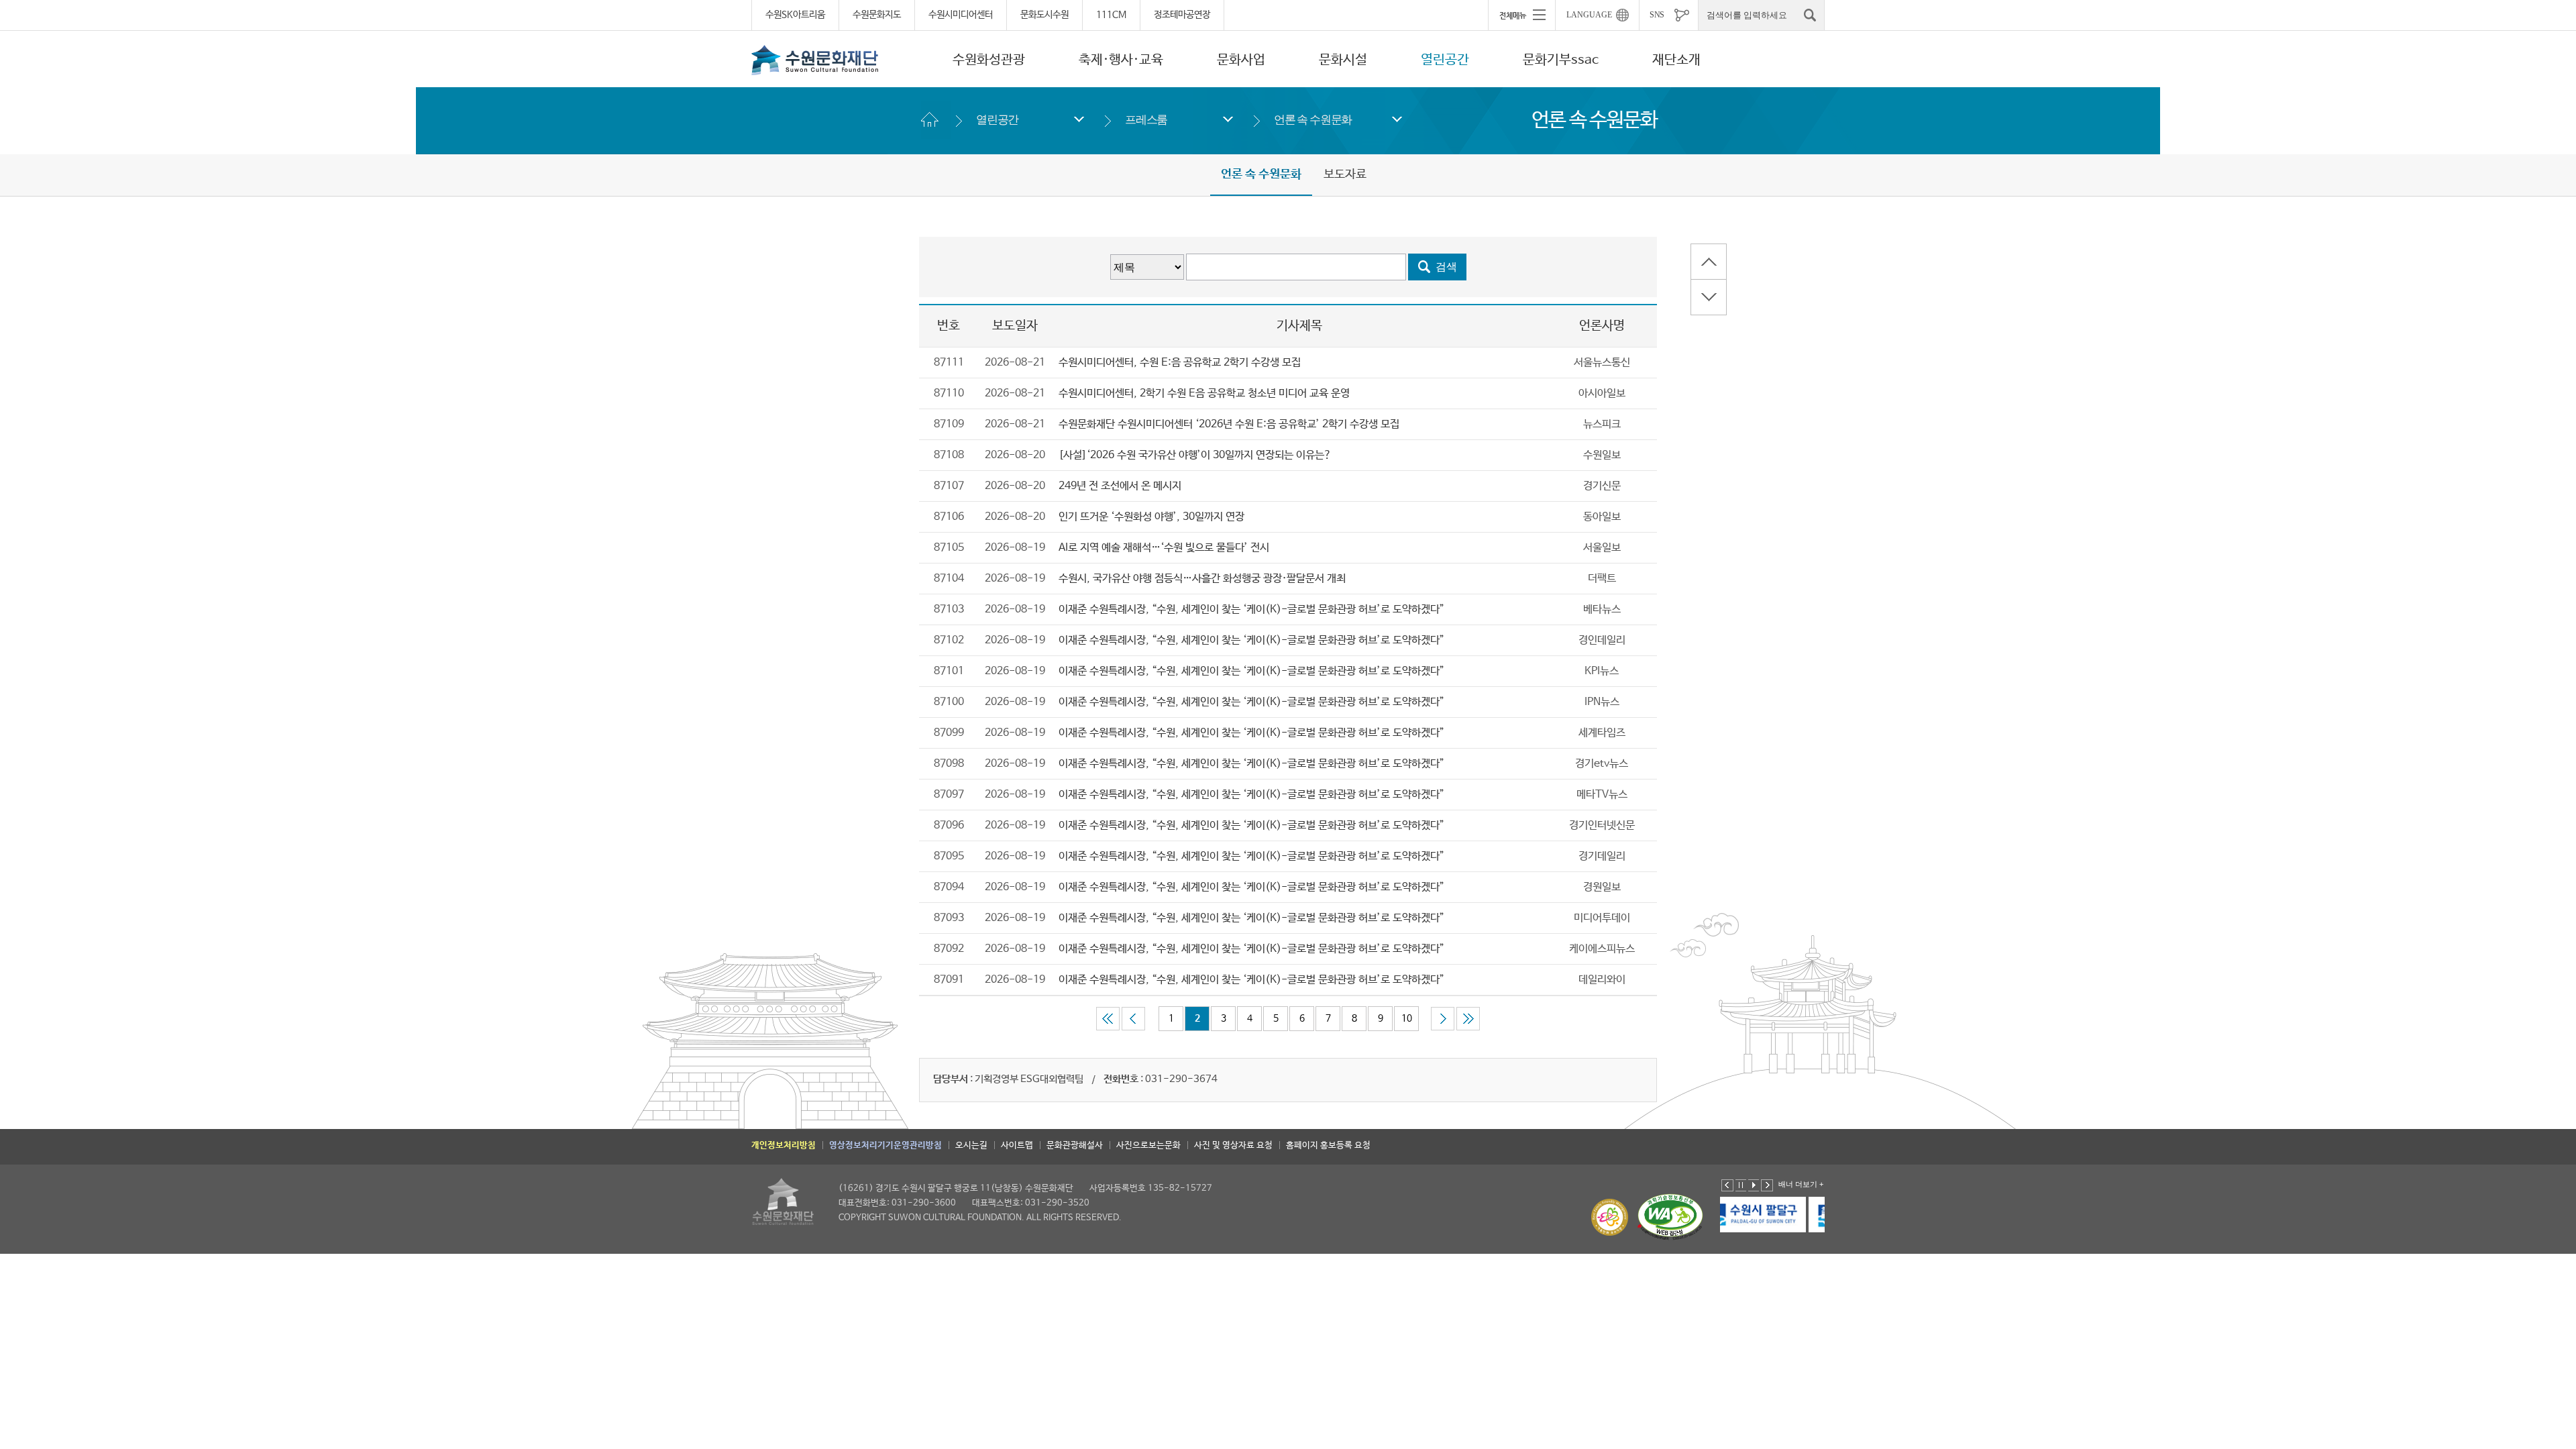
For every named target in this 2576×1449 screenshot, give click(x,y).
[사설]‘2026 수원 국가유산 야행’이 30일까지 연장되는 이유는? (1195, 455)
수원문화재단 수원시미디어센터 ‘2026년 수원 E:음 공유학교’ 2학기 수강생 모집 (1229, 424)
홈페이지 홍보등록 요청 (1328, 1145)
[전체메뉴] (1521, 15)
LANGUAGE (1589, 15)
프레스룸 (1146, 120)
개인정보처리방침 (784, 1145)
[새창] (1774, 1215)
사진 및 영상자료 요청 (1233, 1145)
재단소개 (1676, 60)
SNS (1657, 15)
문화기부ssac (1561, 60)
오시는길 (971, 1145)
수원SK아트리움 (795, 15)
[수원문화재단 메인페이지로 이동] (815, 60)
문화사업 (1241, 60)
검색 (1446, 267)
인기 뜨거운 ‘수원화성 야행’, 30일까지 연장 (1151, 517)
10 (1407, 1018)
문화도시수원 (1044, 15)
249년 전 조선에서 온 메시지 (1120, 486)
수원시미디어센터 (961, 15)
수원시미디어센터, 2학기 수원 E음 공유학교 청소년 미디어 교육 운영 (1204, 393)
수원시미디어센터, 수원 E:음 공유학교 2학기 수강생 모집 (1180, 363)
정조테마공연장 (1182, 15)
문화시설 (1343, 60)
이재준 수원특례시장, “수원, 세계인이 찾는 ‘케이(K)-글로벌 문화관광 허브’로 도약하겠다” (1251, 609)
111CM (1111, 15)
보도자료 (1345, 174)
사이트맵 (1017, 1145)
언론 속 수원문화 (1313, 120)
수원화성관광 (989, 60)
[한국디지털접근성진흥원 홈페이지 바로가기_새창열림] (1670, 1217)
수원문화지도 (877, 15)
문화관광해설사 (1075, 1145)
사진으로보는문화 (1148, 1145)
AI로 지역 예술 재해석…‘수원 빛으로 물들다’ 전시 (1164, 548)
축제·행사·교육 (1121, 60)
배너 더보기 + (1801, 1184)
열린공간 (1445, 60)
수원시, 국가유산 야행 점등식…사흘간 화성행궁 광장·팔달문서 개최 (1202, 579)
